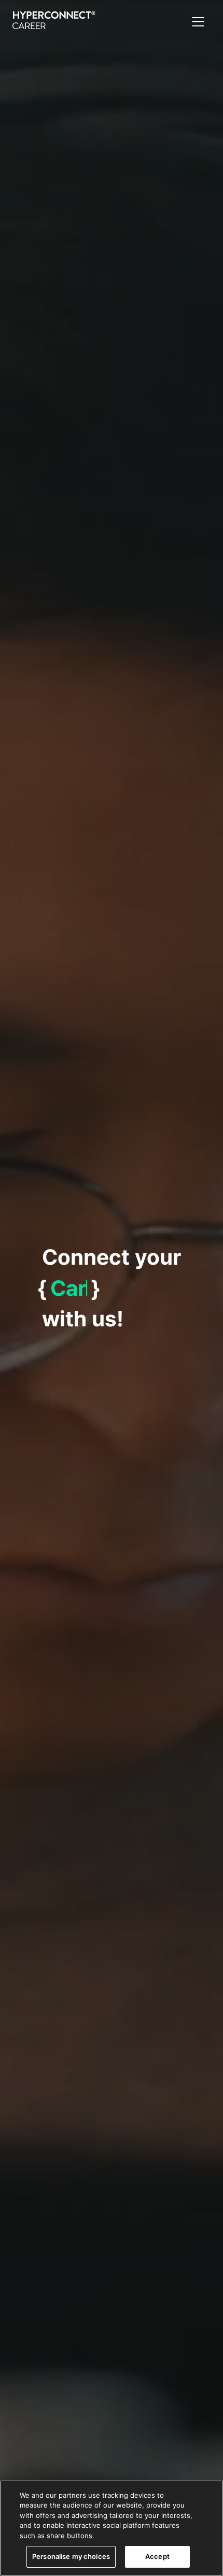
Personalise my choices (71, 2556)
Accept (157, 2556)
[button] (198, 22)
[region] (112, 2528)
